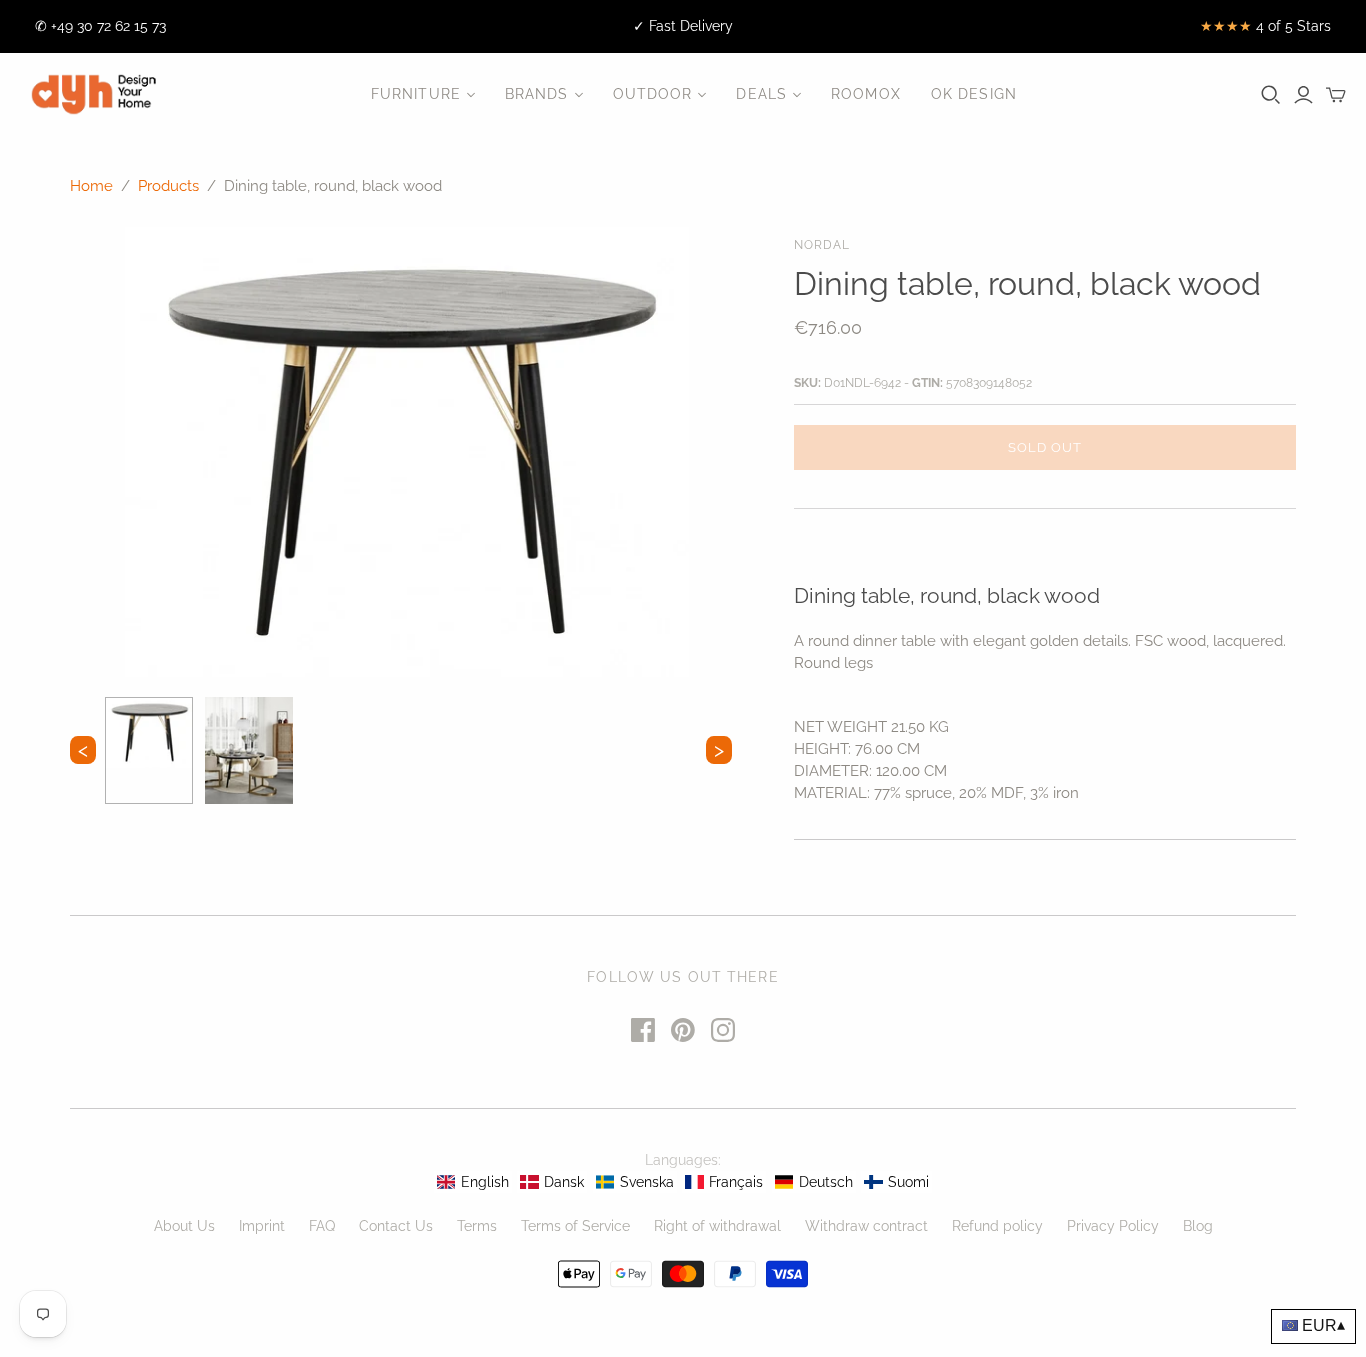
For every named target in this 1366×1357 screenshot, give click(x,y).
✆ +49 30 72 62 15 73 (100, 26)
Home (91, 186)
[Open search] (1271, 95)
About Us (184, 1226)
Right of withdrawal (717, 1226)
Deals (761, 94)
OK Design (974, 94)
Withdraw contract (866, 1226)
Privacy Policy (1113, 1226)
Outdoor (653, 94)
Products (168, 186)
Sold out (1045, 447)
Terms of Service (575, 1226)
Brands (537, 94)
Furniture (416, 94)
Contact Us (396, 1226)
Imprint (262, 1226)
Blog (1198, 1226)
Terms (477, 1226)
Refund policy (997, 1226)
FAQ (322, 1226)
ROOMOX (866, 94)
